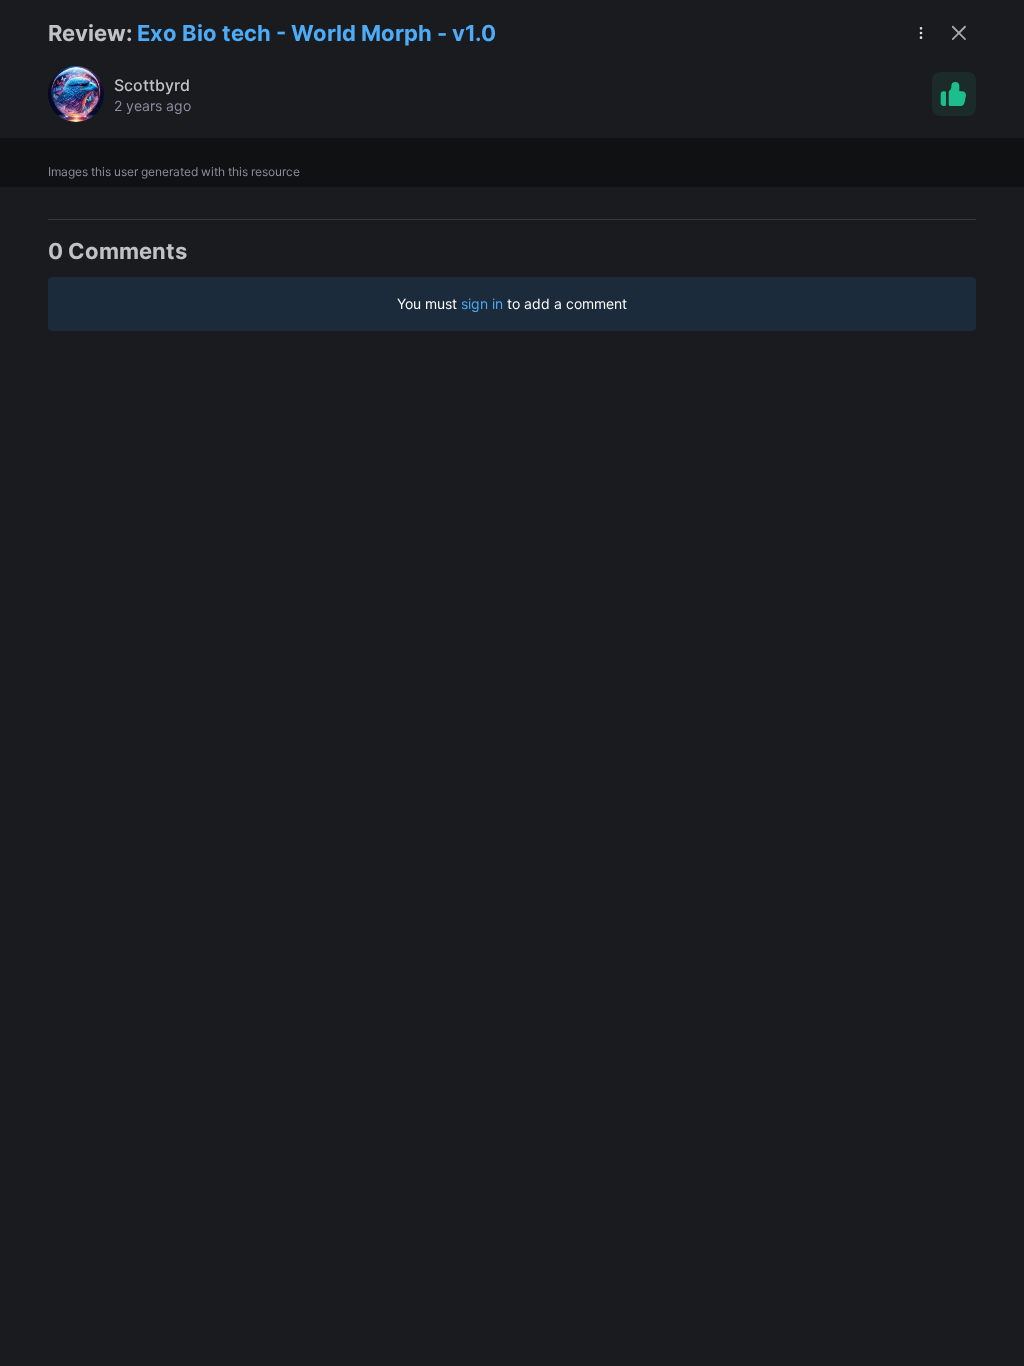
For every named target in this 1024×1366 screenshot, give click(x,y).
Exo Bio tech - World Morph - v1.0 (316, 33)
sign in (482, 303)
